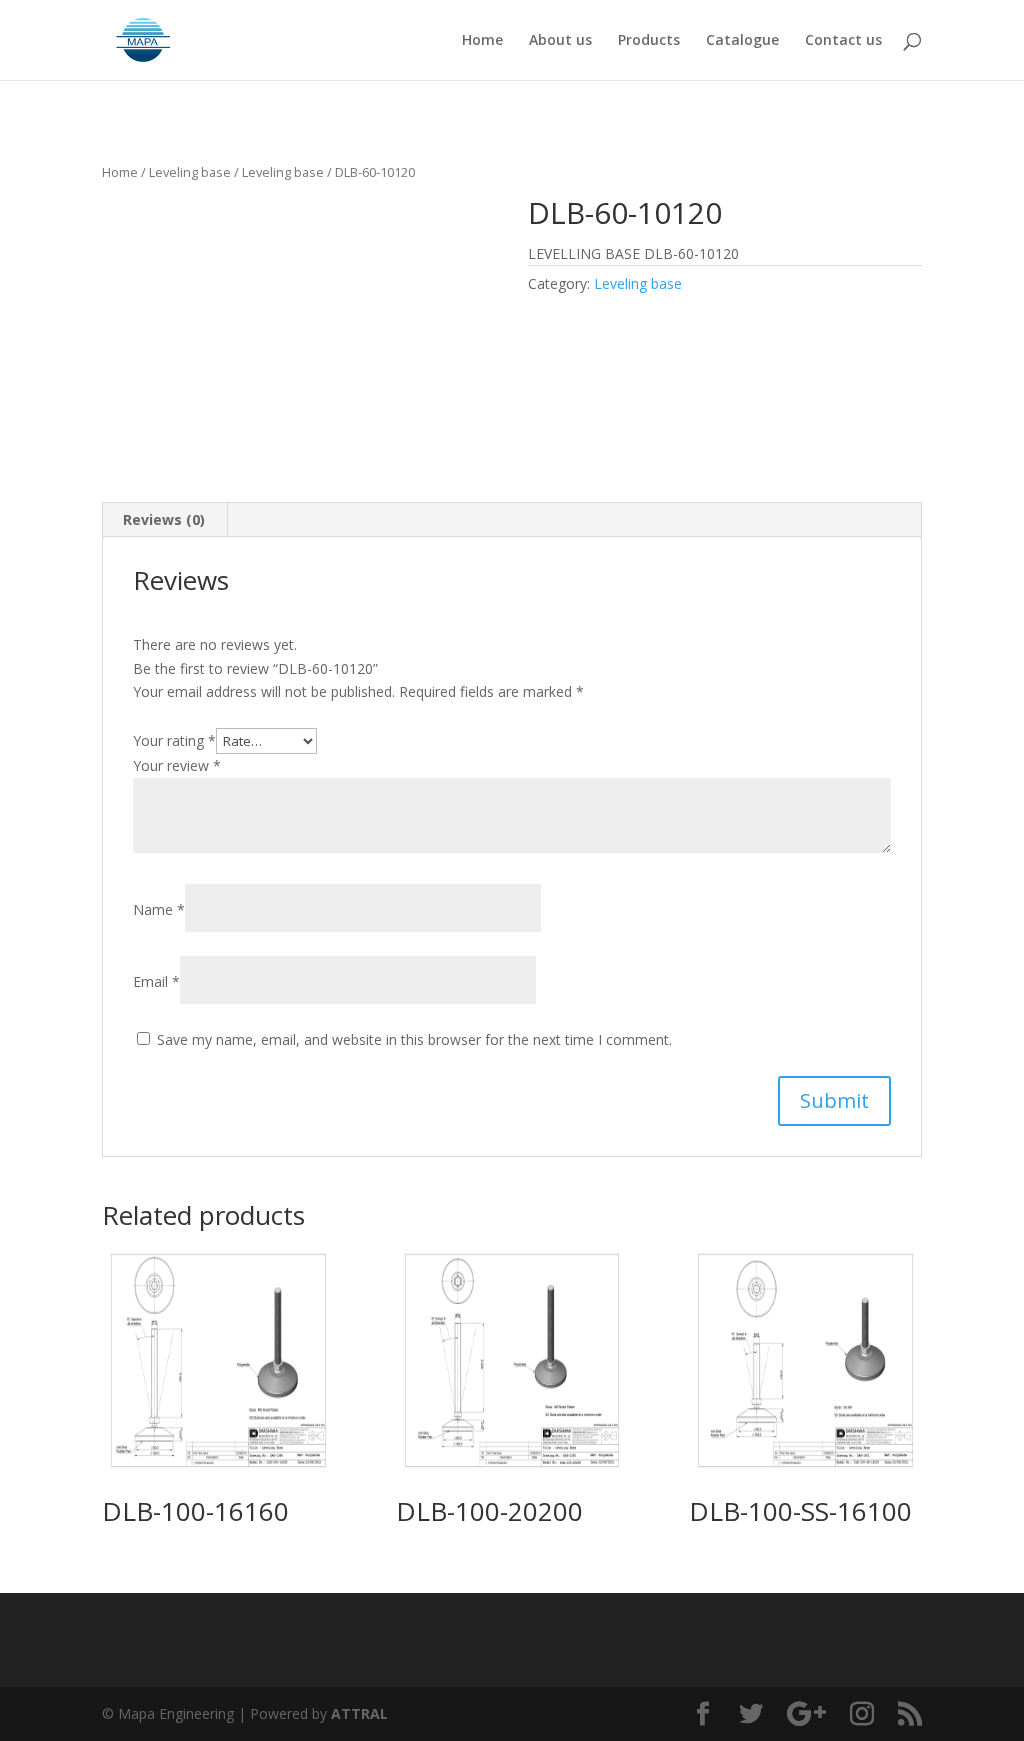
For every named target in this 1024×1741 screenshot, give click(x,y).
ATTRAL (359, 1713)
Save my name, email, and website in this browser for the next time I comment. (414, 1039)
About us (560, 41)
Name (159, 909)
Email (156, 981)
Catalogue (742, 41)
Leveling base (190, 172)
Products (649, 41)
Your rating (174, 740)
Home (482, 41)
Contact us (843, 41)
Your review (177, 765)
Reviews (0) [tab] (164, 519)
